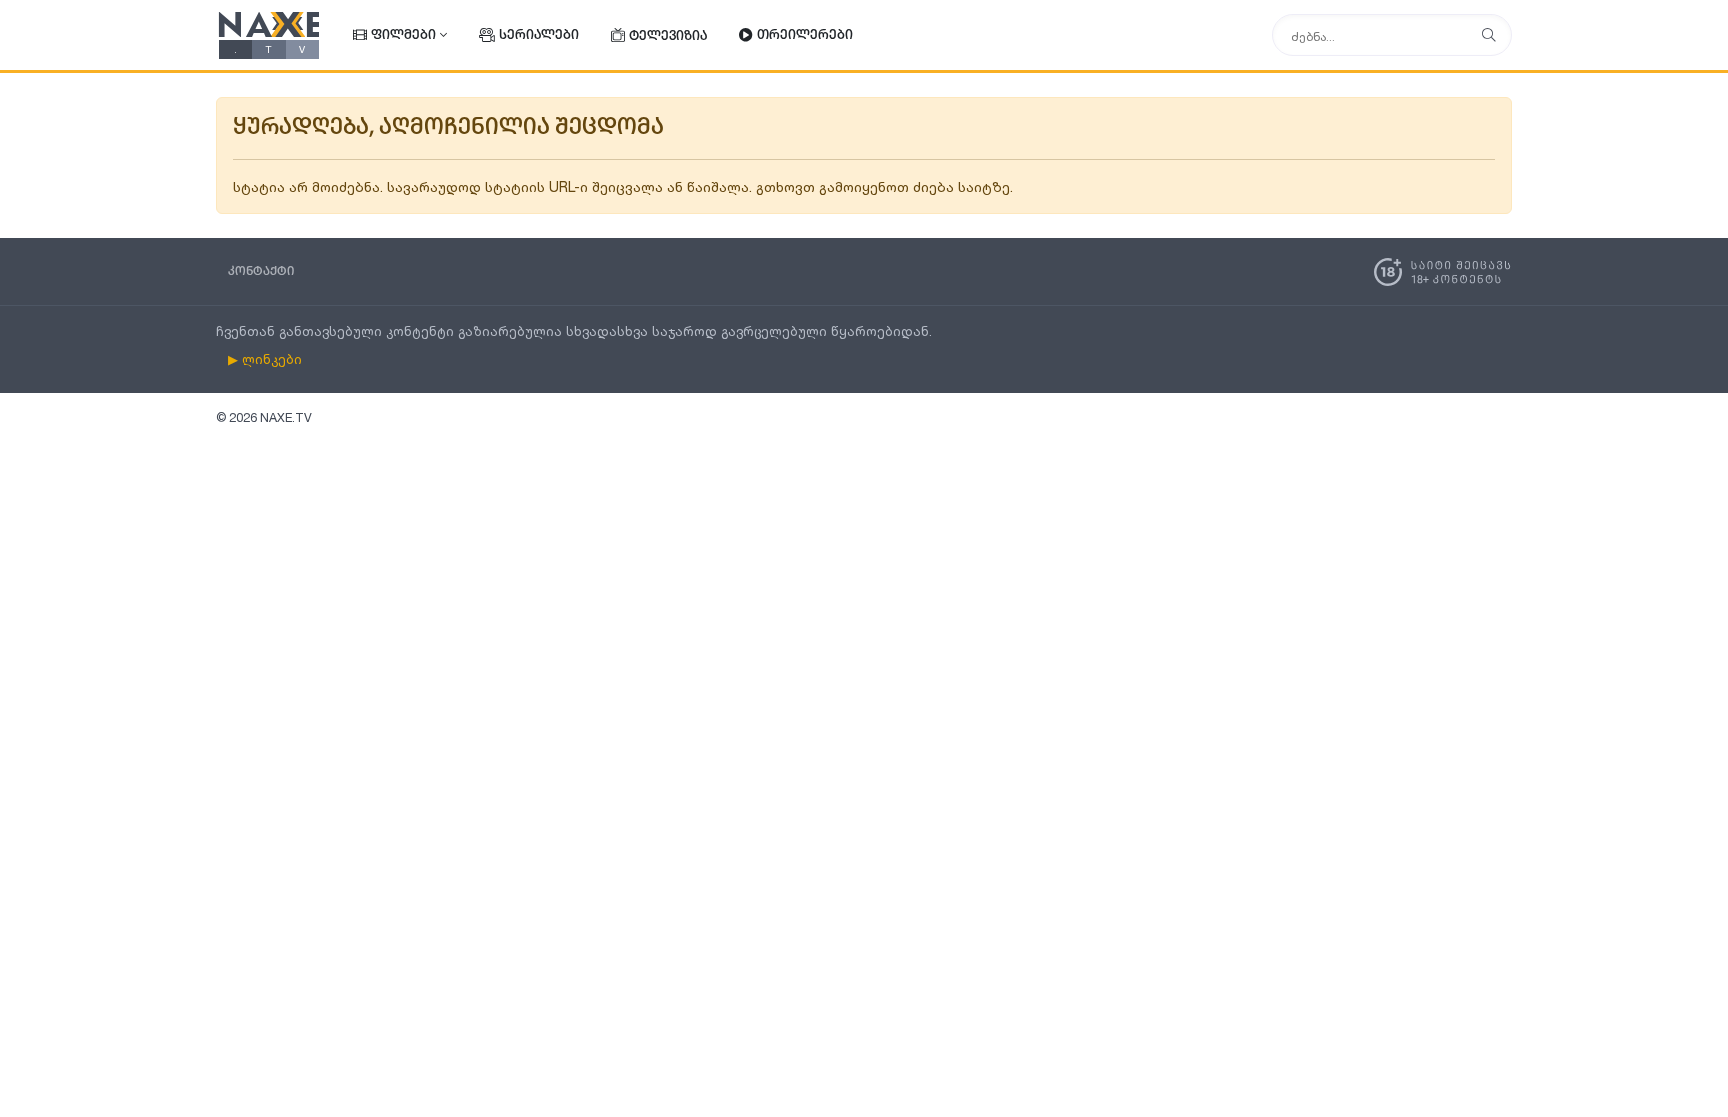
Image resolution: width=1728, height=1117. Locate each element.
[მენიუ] (1489, 35)
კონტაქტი (261, 271)
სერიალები (539, 35)
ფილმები (403, 35)
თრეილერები (805, 35)
